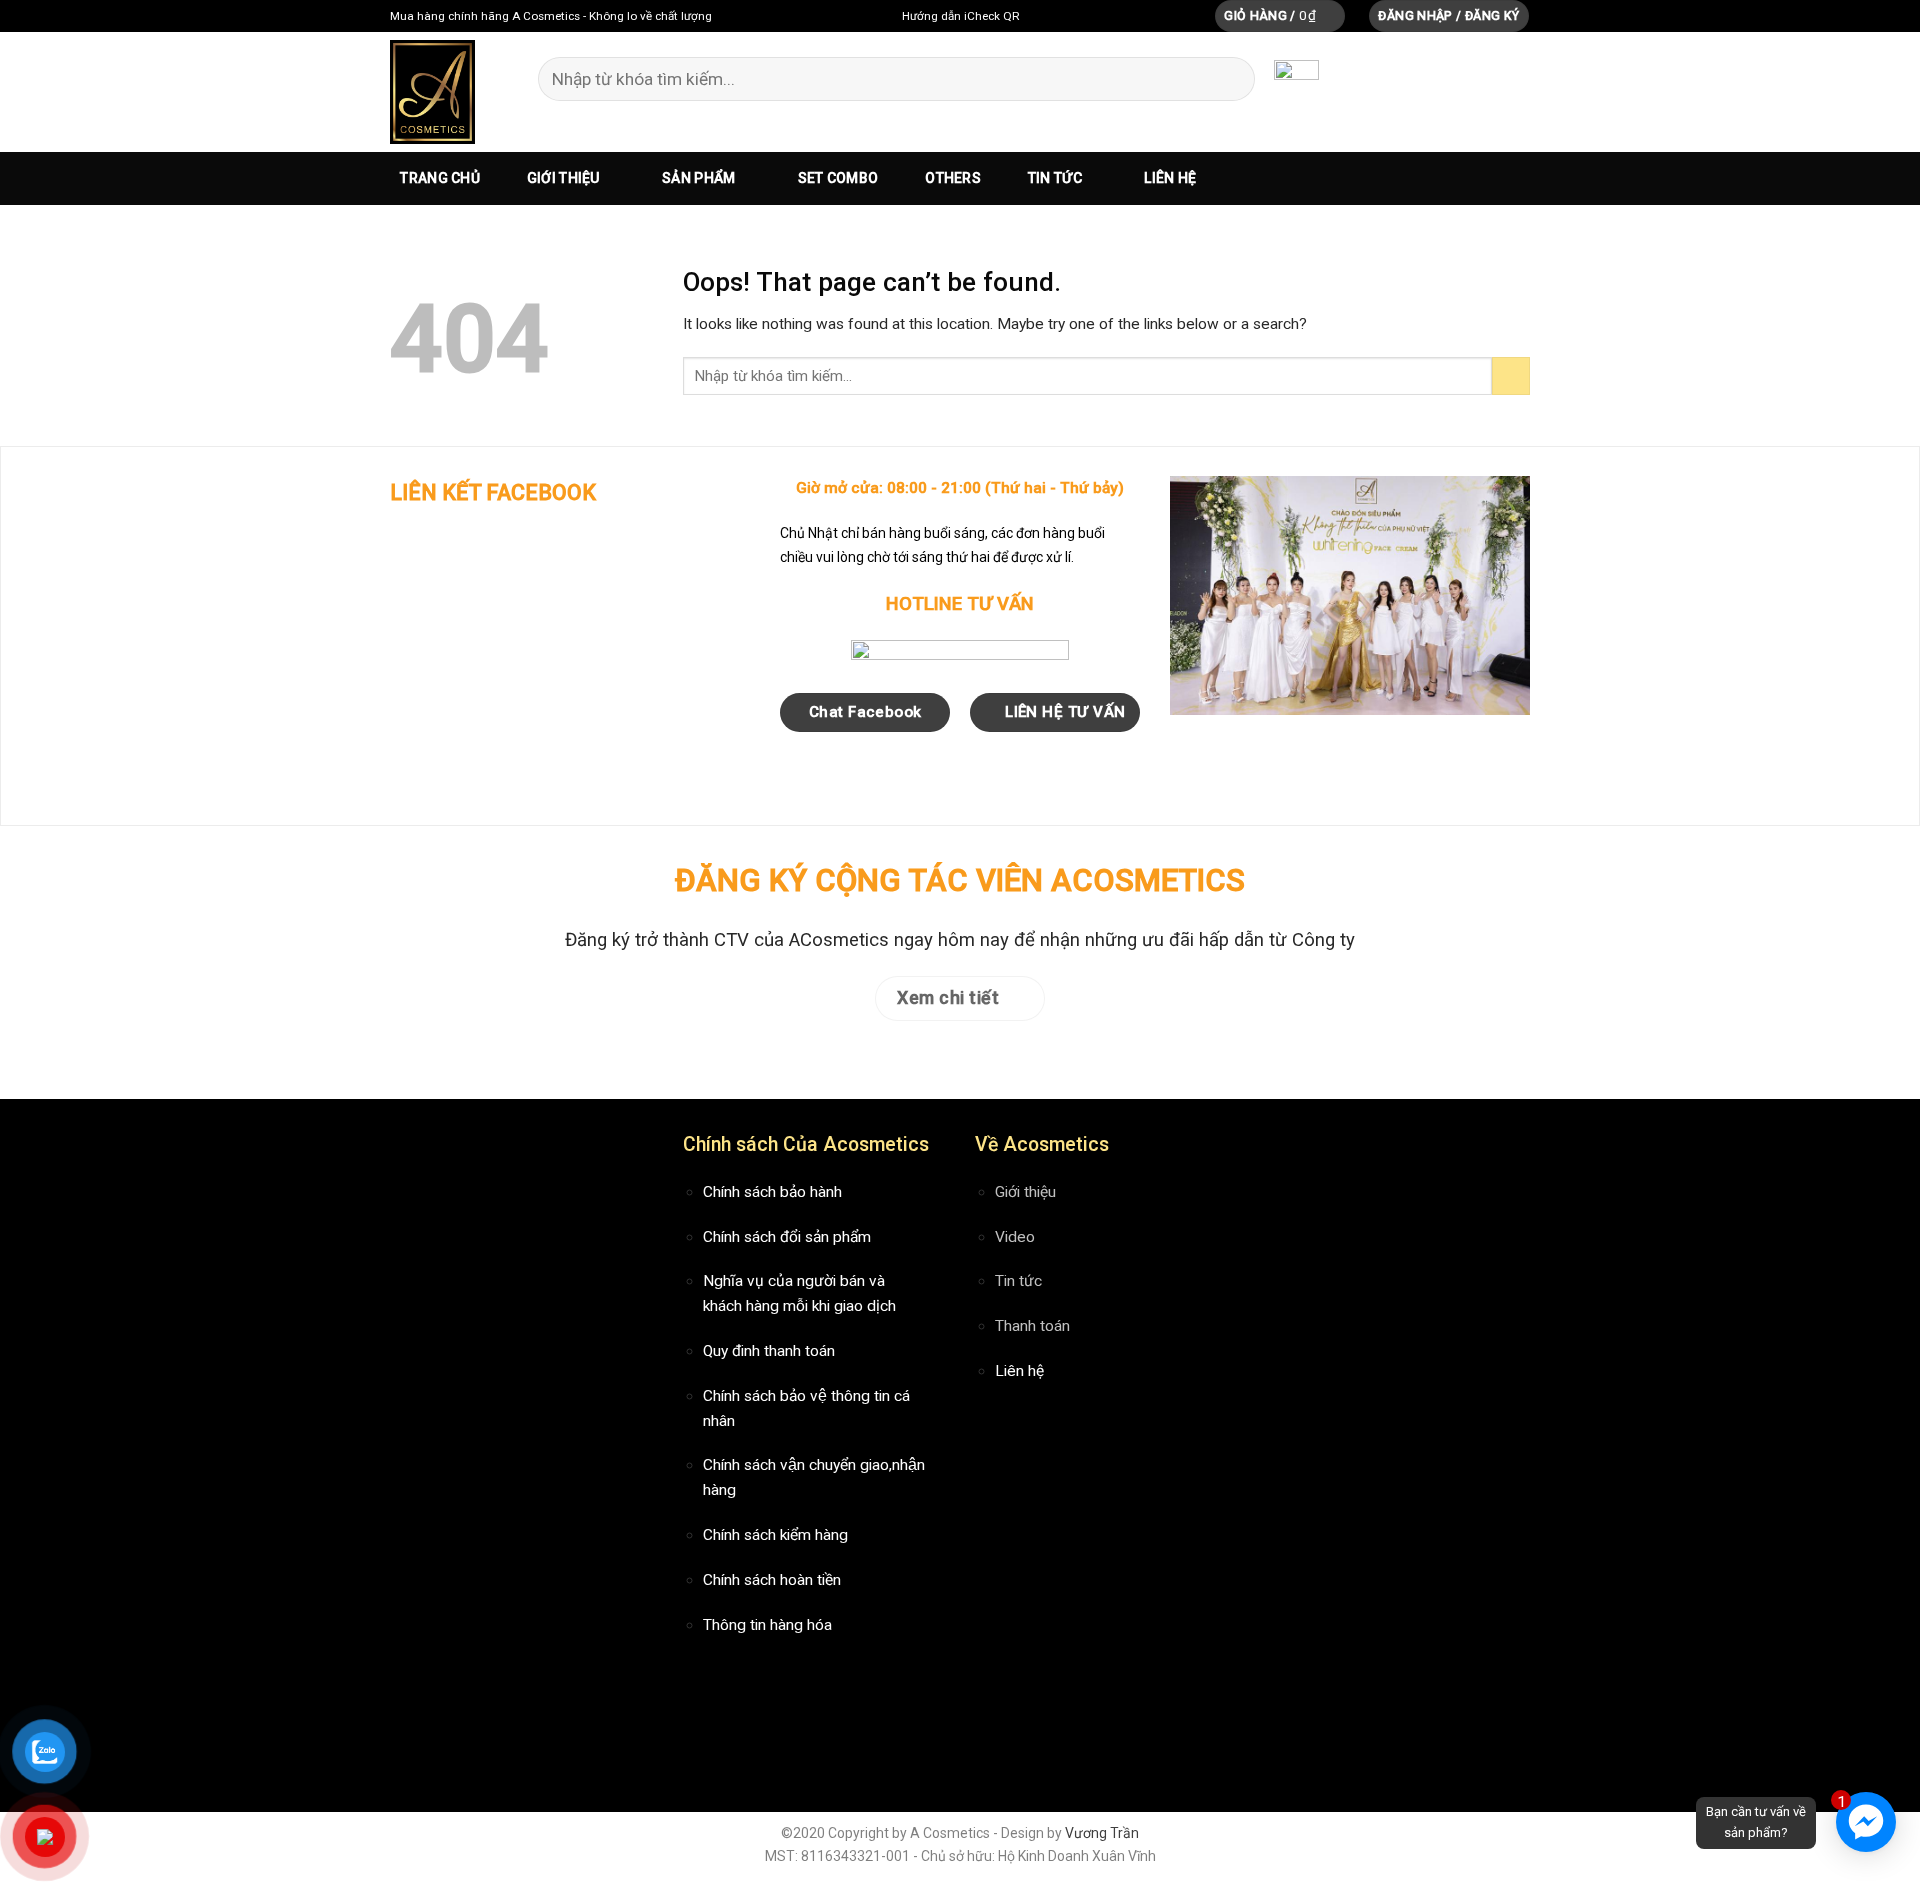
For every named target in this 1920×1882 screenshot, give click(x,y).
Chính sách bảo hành (772, 1192)
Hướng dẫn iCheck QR (960, 16)
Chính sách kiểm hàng (775, 1535)
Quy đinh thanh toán (769, 1351)
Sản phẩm (698, 178)
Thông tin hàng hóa (767, 1625)
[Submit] (1228, 79)
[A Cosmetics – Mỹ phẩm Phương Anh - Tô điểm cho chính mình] (434, 92)
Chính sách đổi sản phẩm (787, 1237)
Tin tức (1055, 178)
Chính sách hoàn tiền (772, 1580)
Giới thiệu (563, 178)
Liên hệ (1170, 178)
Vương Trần (1102, 1833)
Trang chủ (440, 178)
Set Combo (838, 178)
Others (953, 178)
